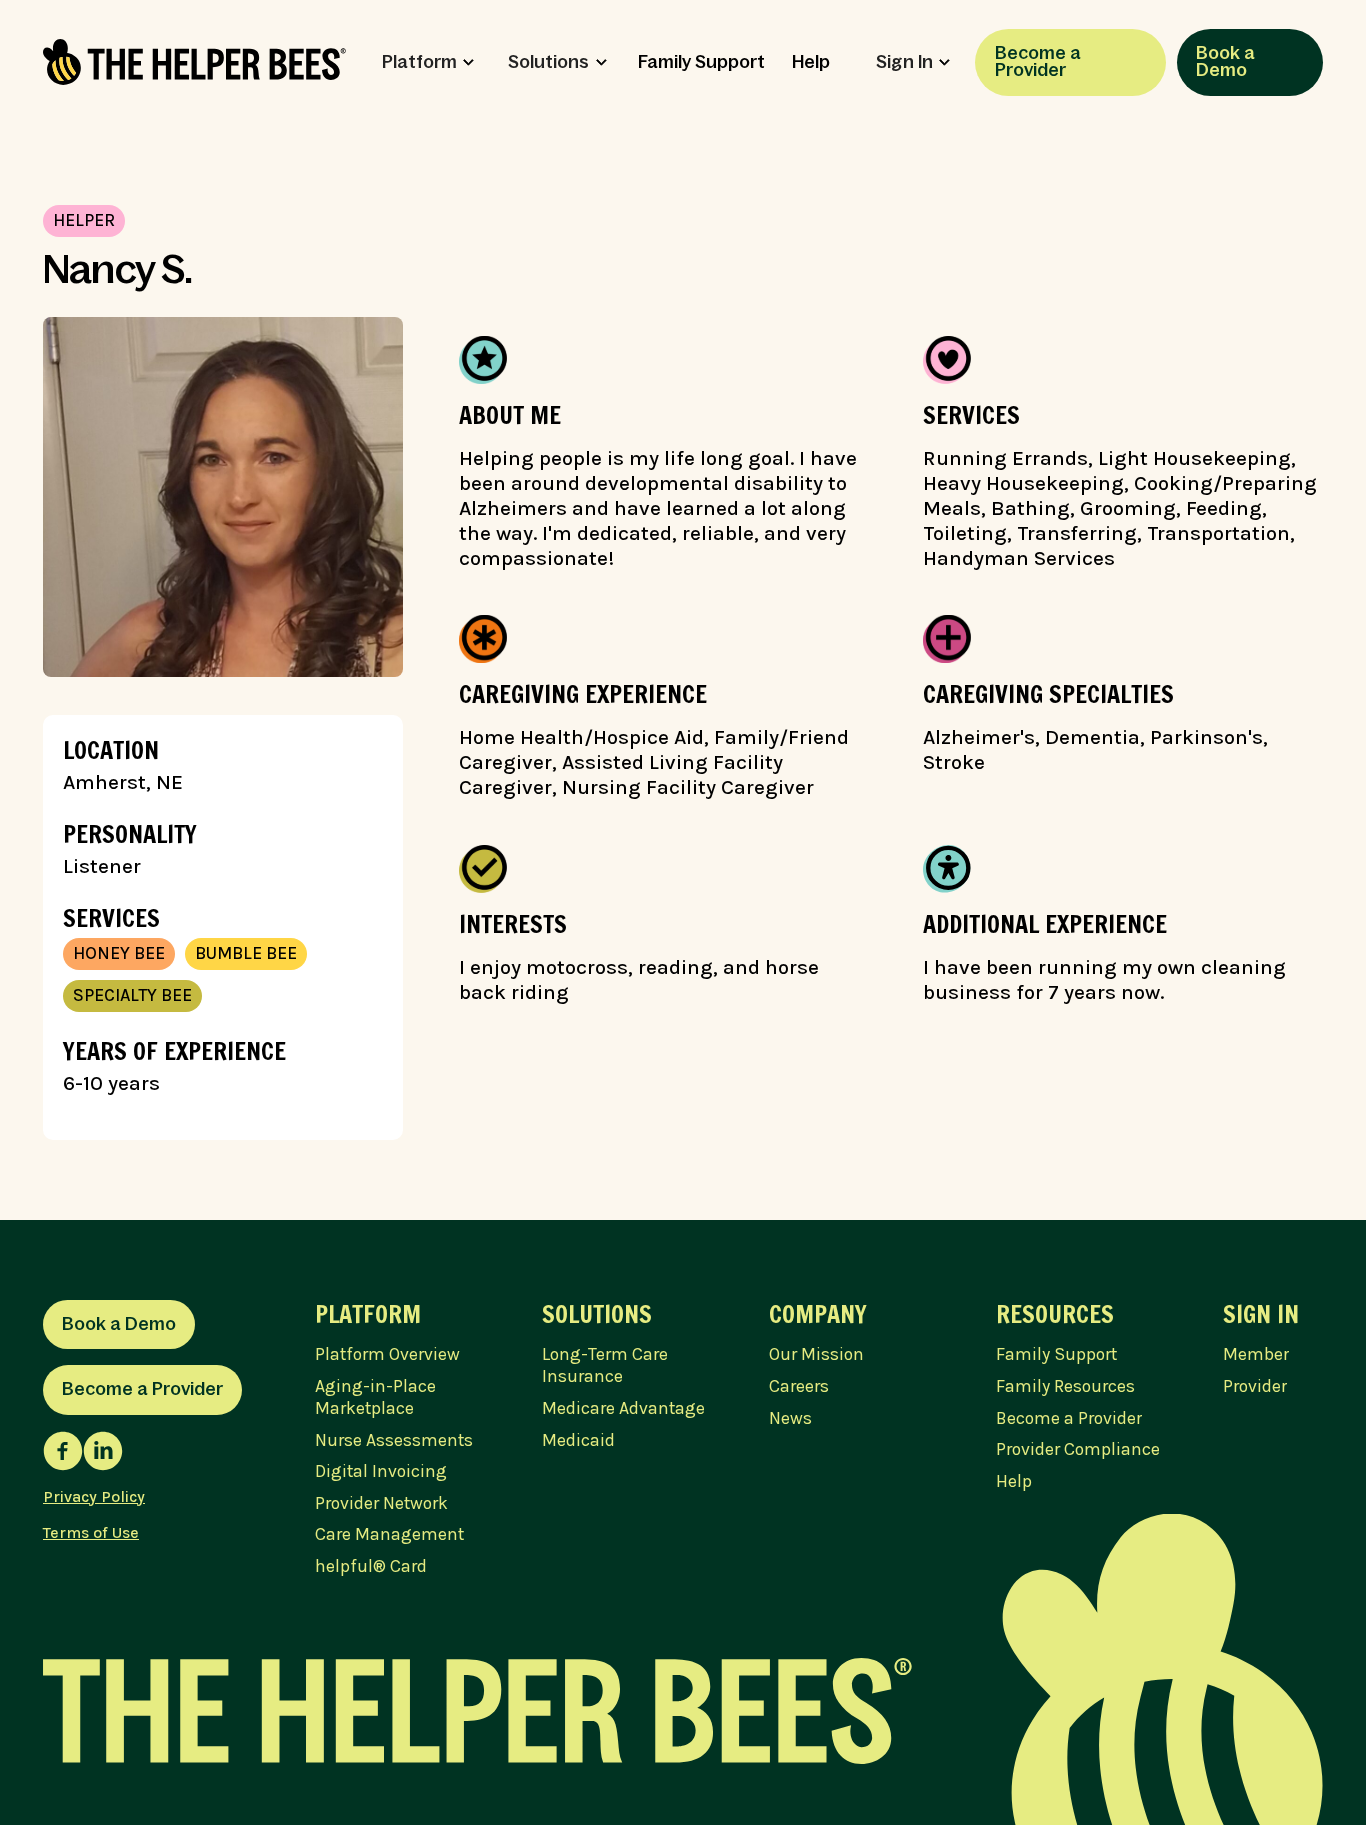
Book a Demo (1225, 62)
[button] (428, 63)
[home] (194, 62)
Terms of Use (91, 1532)
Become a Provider (1038, 62)
